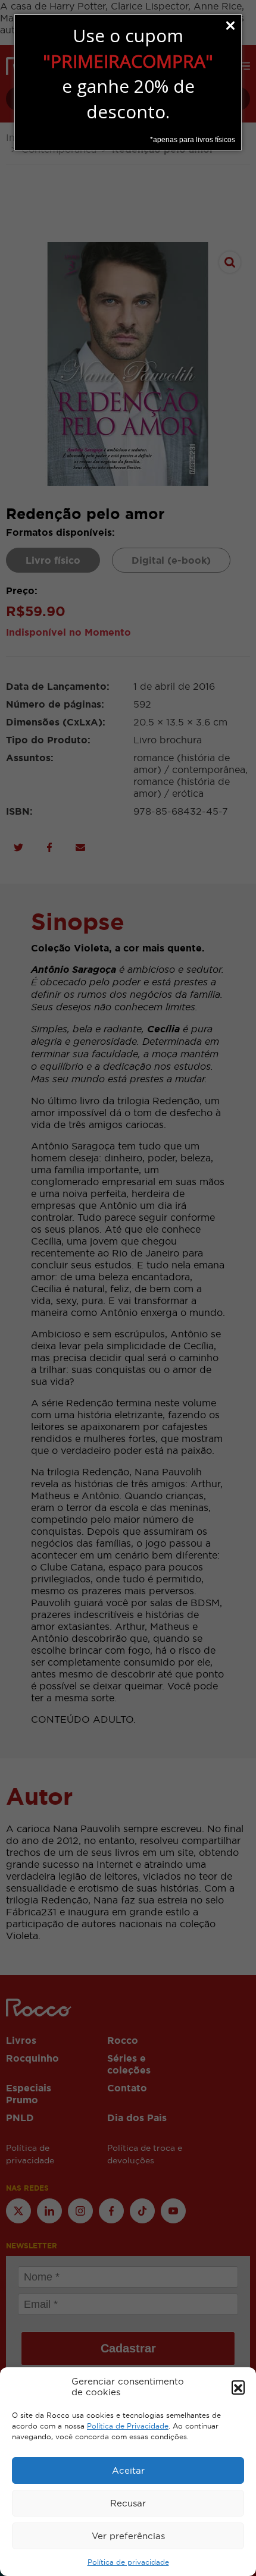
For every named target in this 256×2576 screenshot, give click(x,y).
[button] (238, 2387)
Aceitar (128, 2470)
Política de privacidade (128, 2562)
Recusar (128, 2503)
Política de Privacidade (128, 2426)
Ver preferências (128, 2536)
